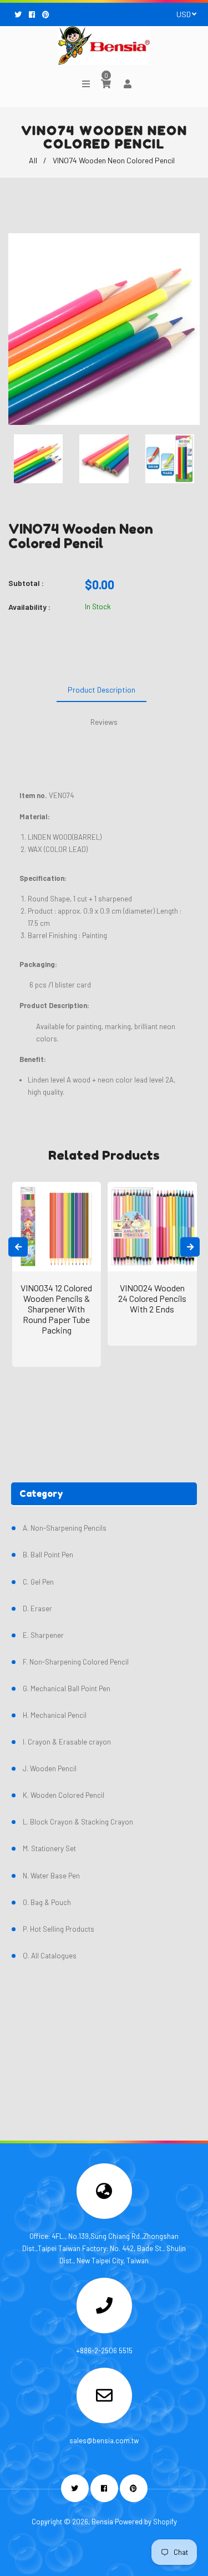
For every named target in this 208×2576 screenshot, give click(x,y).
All (33, 160)
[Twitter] (19, 14)
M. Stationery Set (49, 1848)
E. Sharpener (43, 1635)
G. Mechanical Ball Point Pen (67, 1688)
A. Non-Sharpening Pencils (65, 1528)
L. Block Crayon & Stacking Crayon (78, 1822)
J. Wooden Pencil (50, 1768)
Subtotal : (26, 583)
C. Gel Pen (38, 1582)
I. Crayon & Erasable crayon (67, 1742)
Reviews (104, 722)
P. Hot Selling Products (59, 1929)
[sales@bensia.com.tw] (104, 2399)
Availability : (29, 607)
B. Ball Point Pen (48, 1555)
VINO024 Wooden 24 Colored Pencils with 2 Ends (152, 1298)
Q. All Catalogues (50, 1956)
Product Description (102, 690)
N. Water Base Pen (51, 1876)
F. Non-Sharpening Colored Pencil (76, 1662)
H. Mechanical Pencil (55, 1715)
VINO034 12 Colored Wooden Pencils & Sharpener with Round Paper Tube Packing (56, 1309)
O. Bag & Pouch (47, 1902)
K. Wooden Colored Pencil (64, 1795)
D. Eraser (37, 1608)
